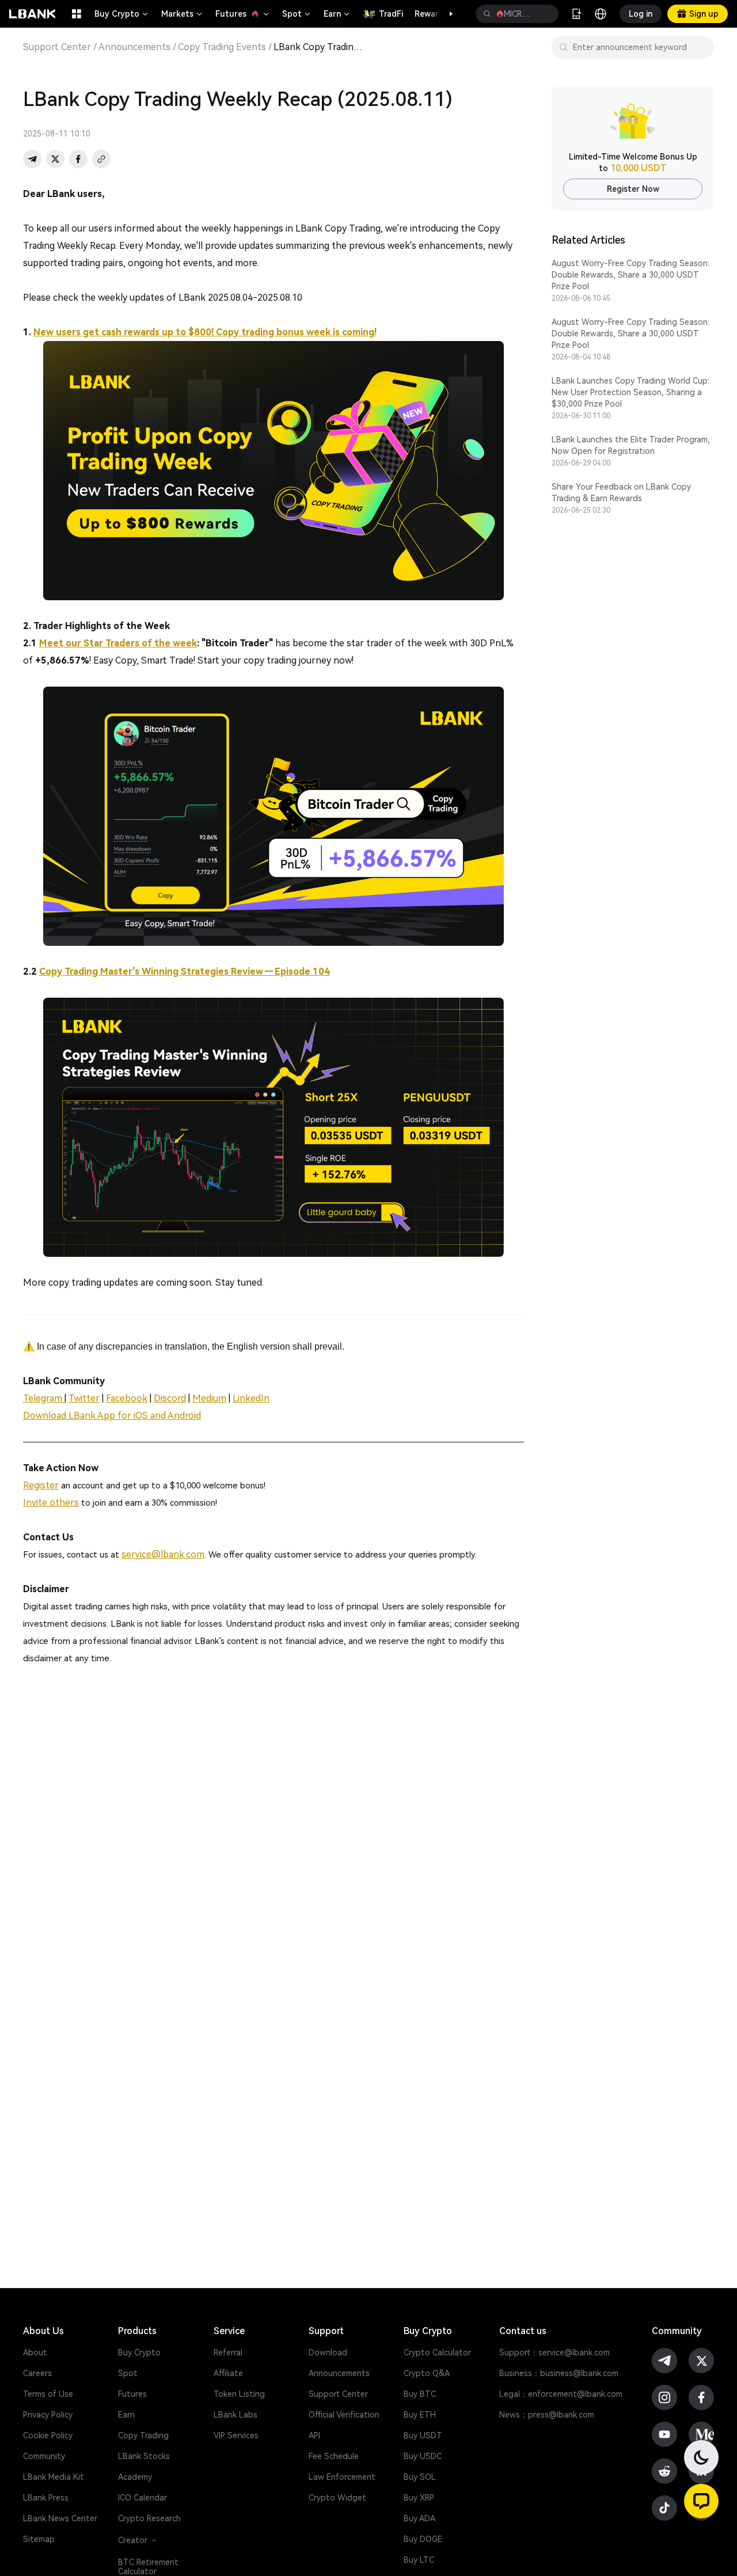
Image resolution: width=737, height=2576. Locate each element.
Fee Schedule (334, 2456)
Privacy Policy (48, 2415)
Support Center (57, 47)
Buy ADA (419, 2518)
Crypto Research (149, 2518)
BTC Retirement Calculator (148, 2567)
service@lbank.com (163, 1554)
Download (328, 2353)
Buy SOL (420, 2477)
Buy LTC (419, 2560)
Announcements (134, 47)
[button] (445, 14)
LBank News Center (60, 2518)
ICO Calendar (143, 2498)
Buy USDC (423, 2456)
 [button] (545, 14)
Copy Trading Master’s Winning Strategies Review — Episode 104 (185, 971)
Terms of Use (48, 2394)
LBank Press (46, 2498)
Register (41, 1485)
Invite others (51, 1503)
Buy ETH (420, 2415)
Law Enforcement (342, 2477)
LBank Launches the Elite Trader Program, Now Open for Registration (631, 445)
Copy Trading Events (222, 47)
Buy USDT (423, 2435)
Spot (297, 14)
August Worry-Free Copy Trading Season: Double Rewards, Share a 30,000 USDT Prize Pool (630, 275)
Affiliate (228, 2373)
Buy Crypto (122, 14)
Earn (337, 14)
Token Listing (239, 2394)
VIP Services (236, 2435)
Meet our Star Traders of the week (118, 643)
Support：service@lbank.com (554, 2353)
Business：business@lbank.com (559, 2373)
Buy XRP (419, 2498)
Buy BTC (420, 2394)
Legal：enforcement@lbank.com (561, 2394)
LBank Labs (235, 2415)
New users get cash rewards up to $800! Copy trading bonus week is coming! (205, 332)
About (35, 2353)
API (314, 2435)
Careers (37, 2373)
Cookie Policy (48, 2435)
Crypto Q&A (427, 2373)
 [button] (487, 14)
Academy (135, 2477)
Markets (183, 14)
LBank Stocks (144, 2456)
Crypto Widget (337, 2498)
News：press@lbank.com (547, 2415)
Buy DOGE (423, 2539)
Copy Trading (143, 2435)
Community (44, 2456)
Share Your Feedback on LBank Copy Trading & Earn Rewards (621, 493)
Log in (641, 14)
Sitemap (39, 2539)
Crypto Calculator (437, 2353)
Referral (228, 2353)
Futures (243, 14)
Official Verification (344, 2415)
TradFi (391, 14)
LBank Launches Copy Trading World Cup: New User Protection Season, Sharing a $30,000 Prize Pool (630, 392)
